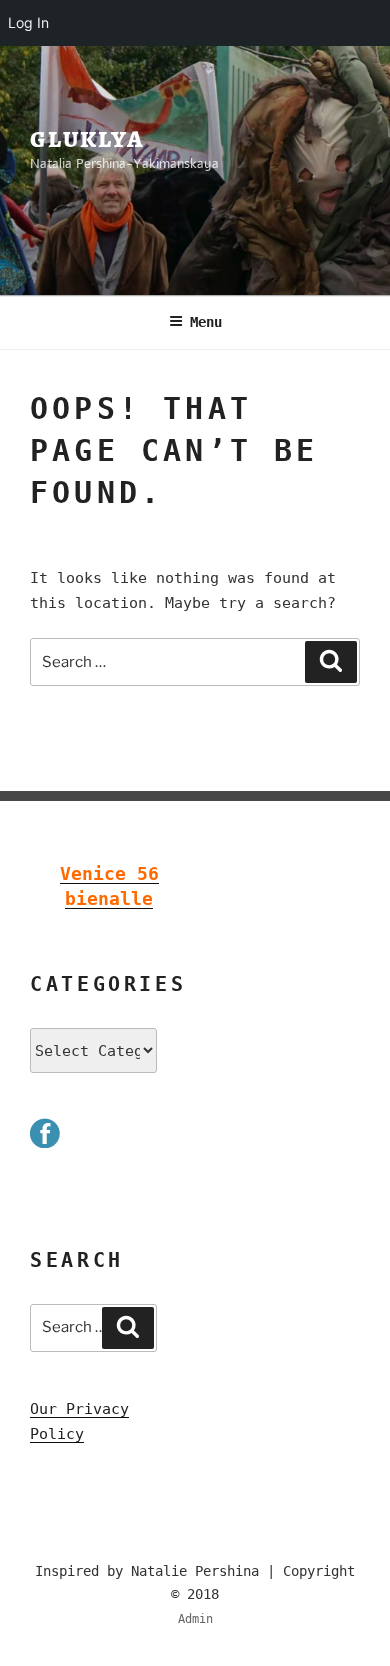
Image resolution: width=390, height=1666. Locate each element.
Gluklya (87, 139)
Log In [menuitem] (28, 22)
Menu (206, 322)
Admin (195, 1619)
